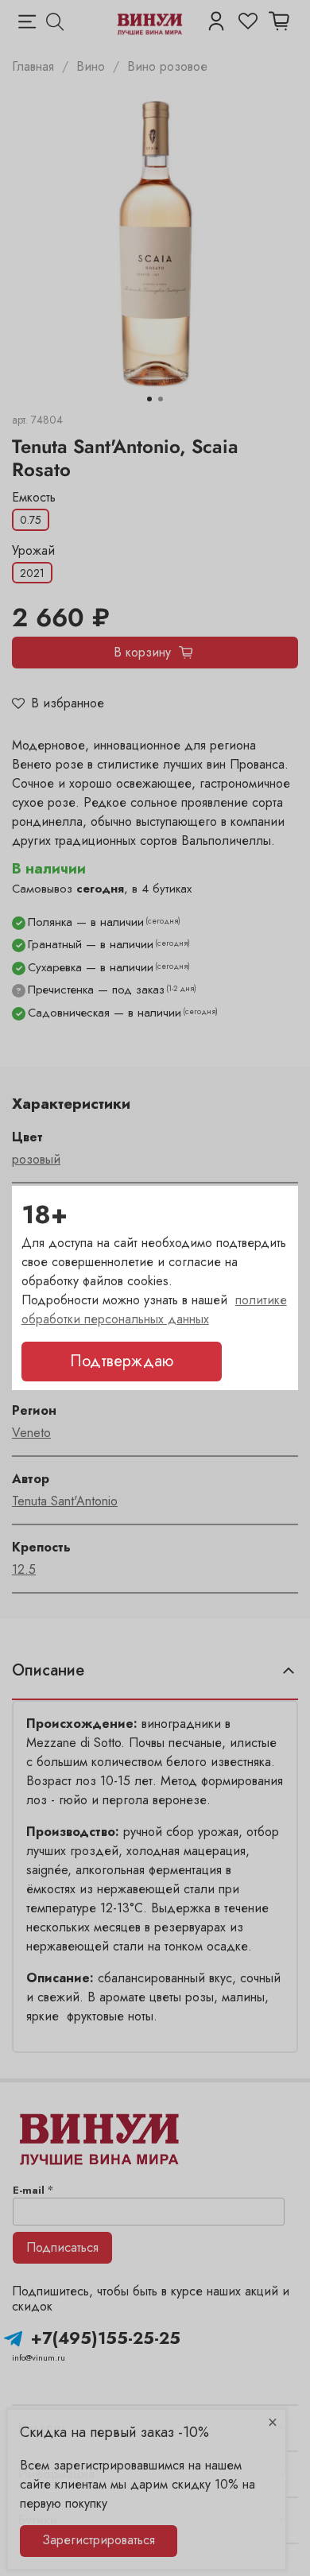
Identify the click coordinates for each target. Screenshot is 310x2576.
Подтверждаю (122, 1361)
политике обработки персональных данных (154, 1309)
